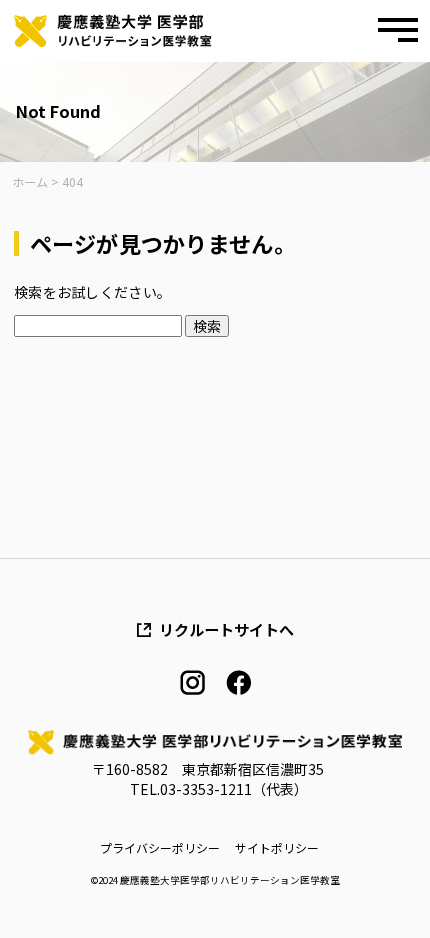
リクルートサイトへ (226, 629)
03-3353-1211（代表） (234, 789)
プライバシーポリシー (160, 848)
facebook (238, 682)
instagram (192, 682)
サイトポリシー (277, 848)
